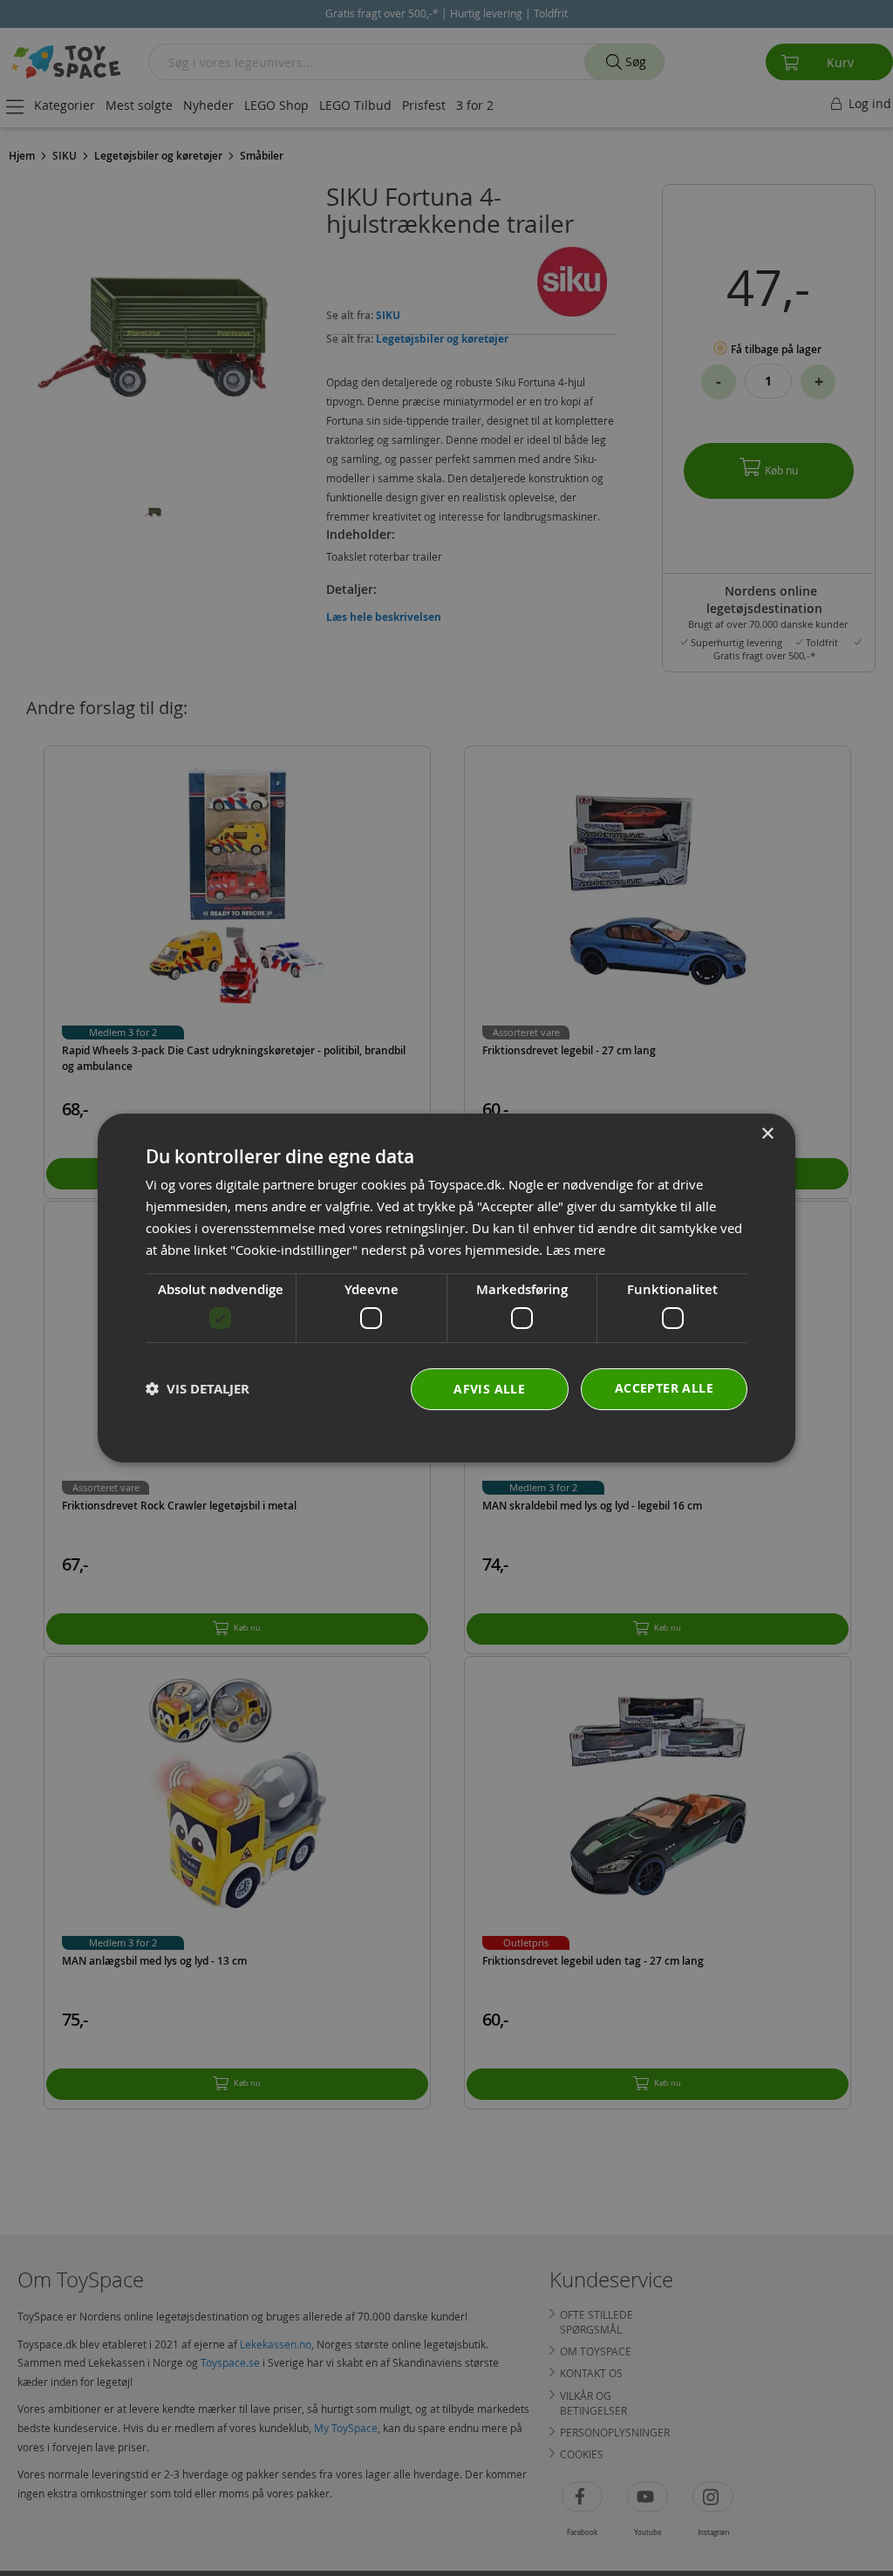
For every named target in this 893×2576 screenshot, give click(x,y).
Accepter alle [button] (664, 1388)
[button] (198, 1389)
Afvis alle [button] (489, 1389)
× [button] (767, 1134)
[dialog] (446, 1288)
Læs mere (576, 1250)
